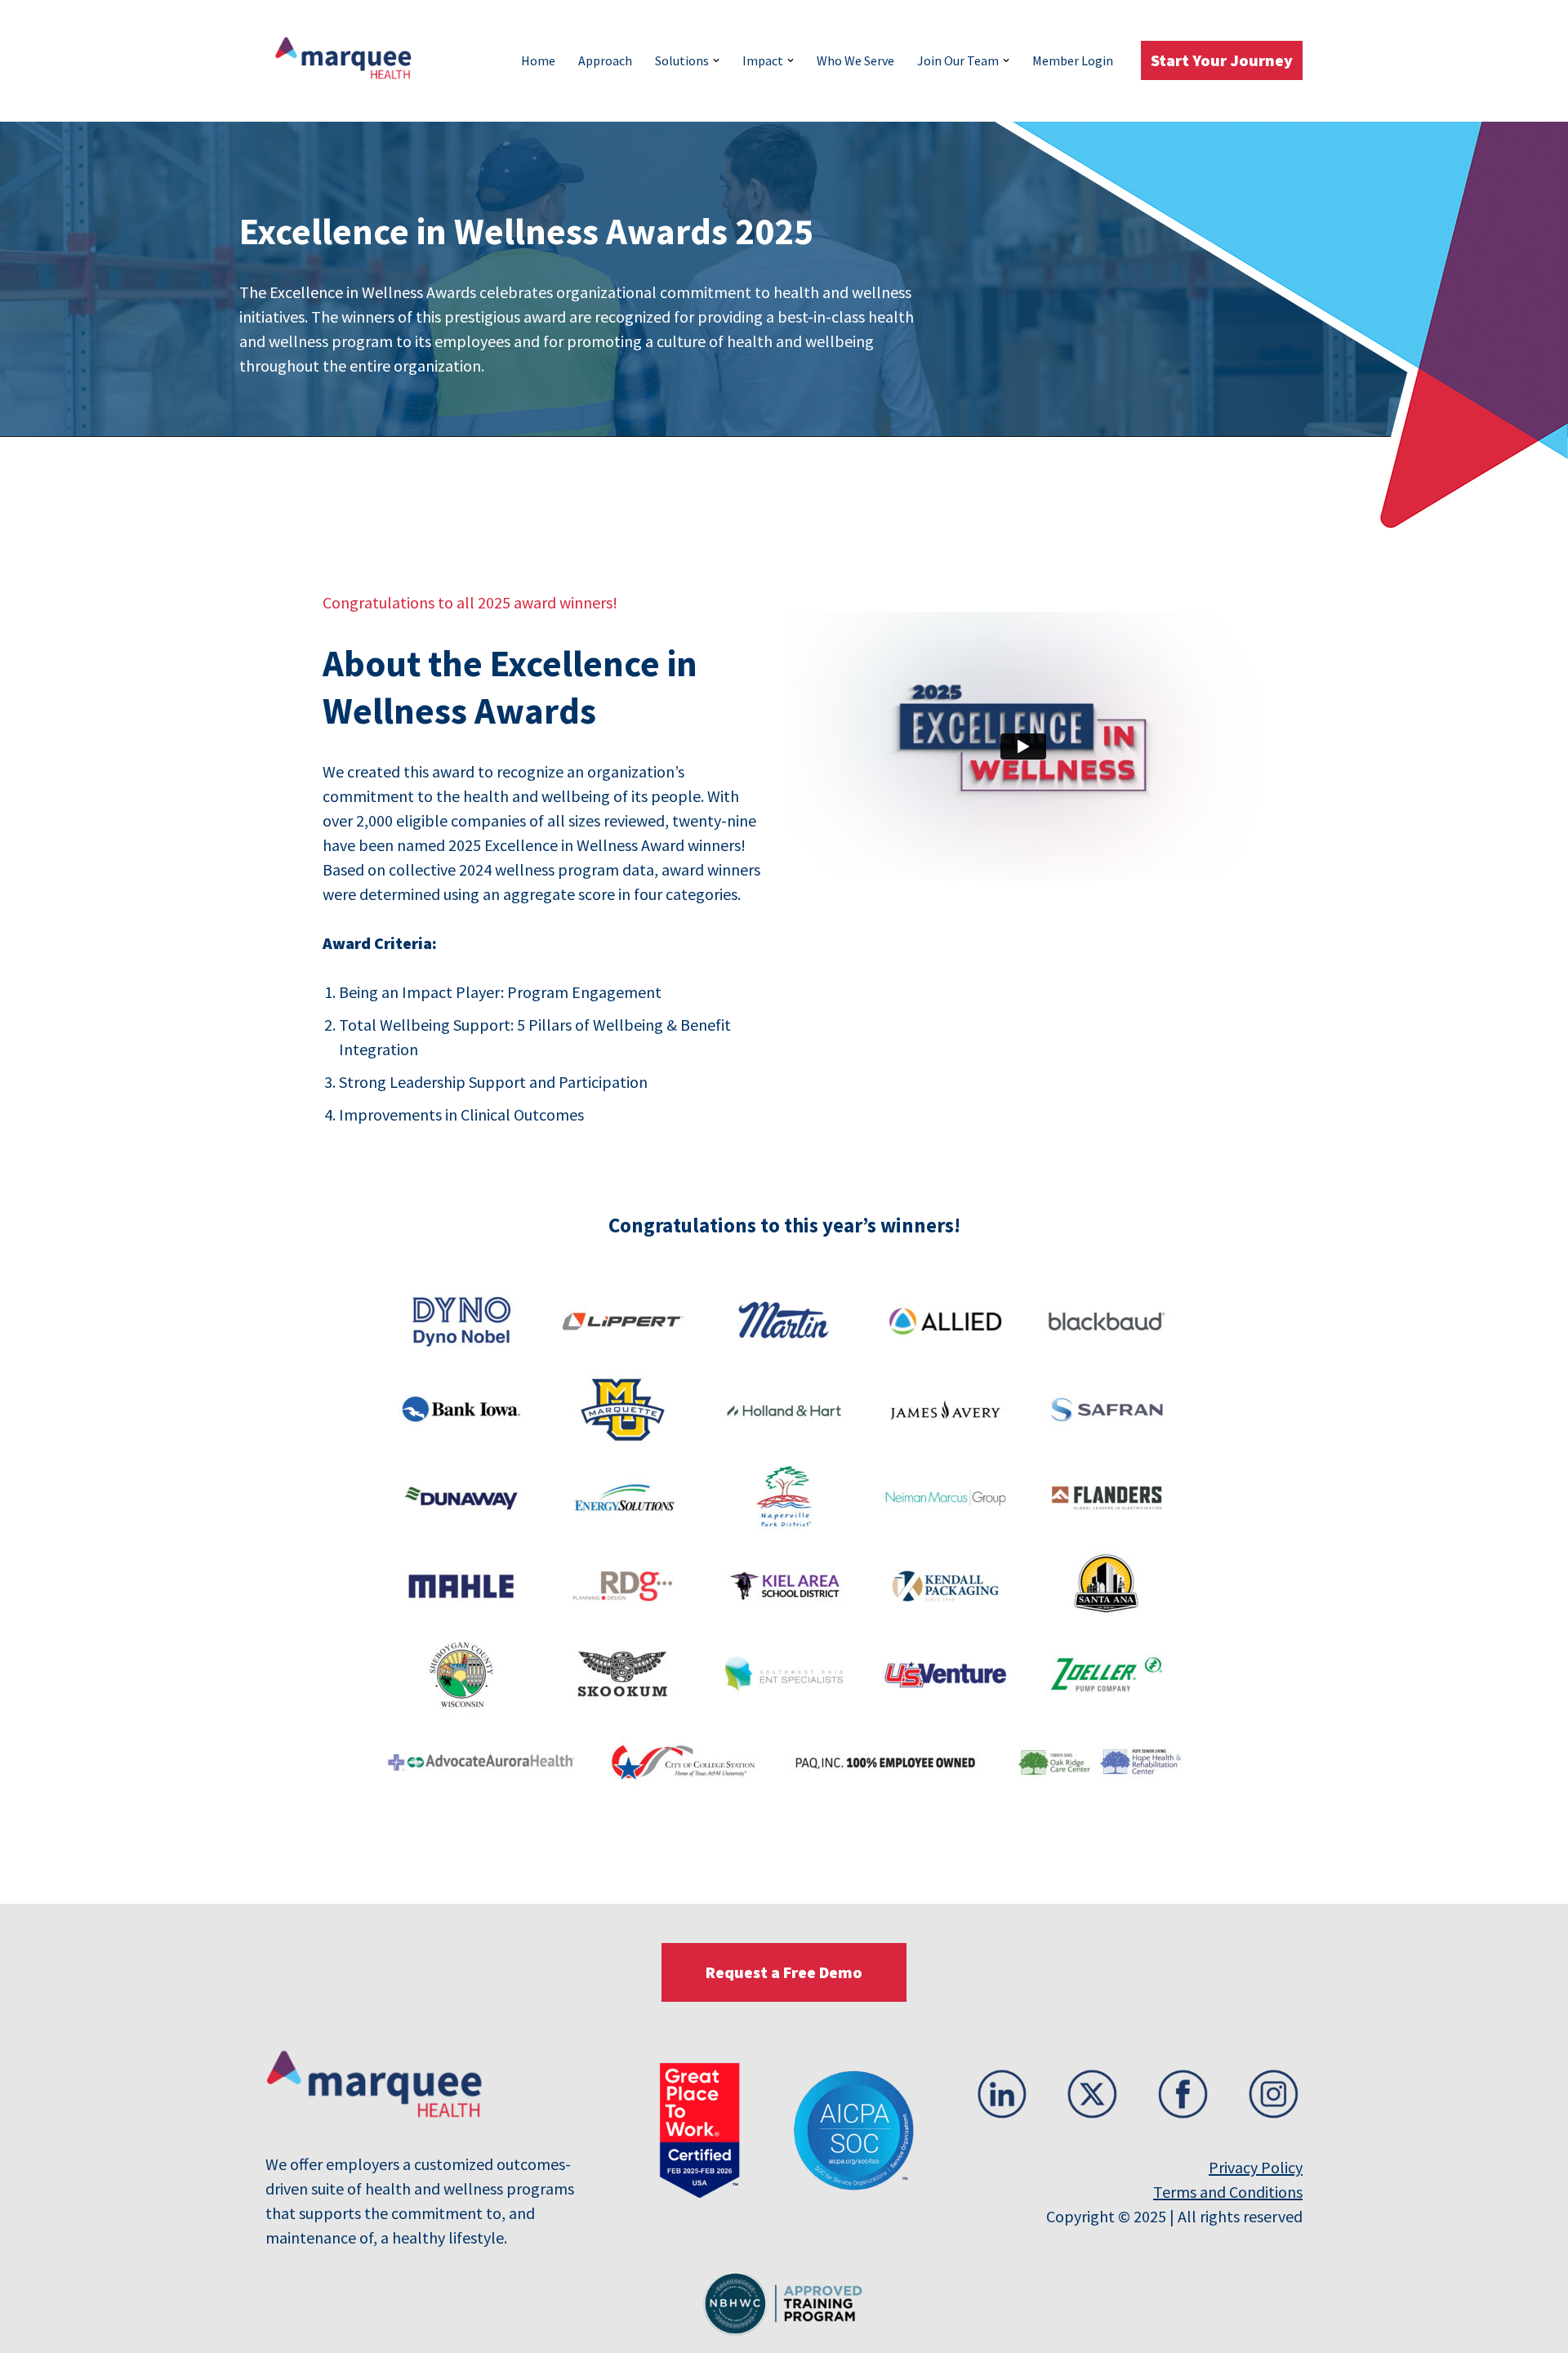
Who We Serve (855, 60)
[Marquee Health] (351, 61)
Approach (605, 60)
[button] (716, 60)
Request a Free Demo (784, 1972)
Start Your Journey (1222, 60)
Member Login (1073, 60)
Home (538, 60)
